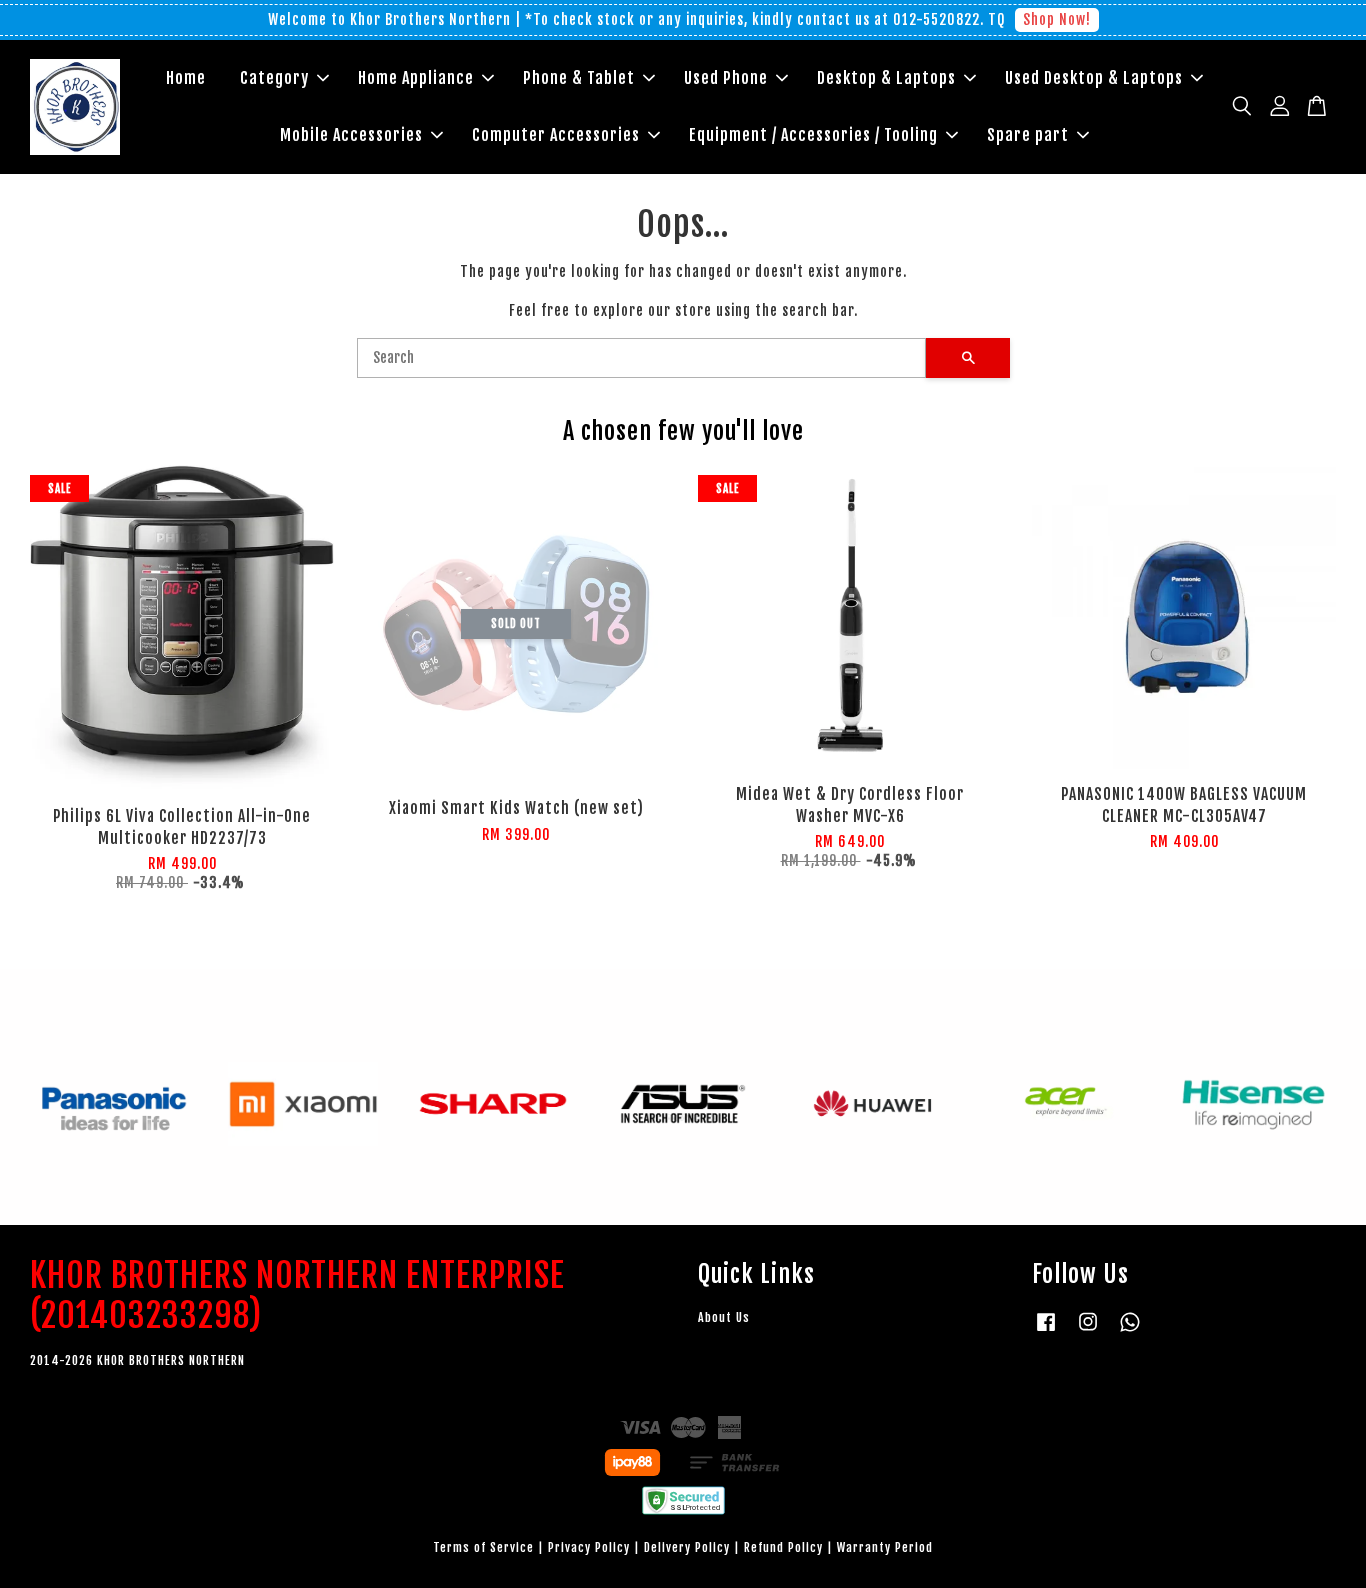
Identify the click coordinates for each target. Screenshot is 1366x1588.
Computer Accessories (556, 135)
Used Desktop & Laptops (1094, 78)
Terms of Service (483, 1547)
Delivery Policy (687, 1547)
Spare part (1028, 135)
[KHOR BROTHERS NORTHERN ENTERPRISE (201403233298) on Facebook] (1046, 1331)
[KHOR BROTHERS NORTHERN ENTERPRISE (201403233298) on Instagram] (1088, 1331)
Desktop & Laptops (886, 78)
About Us (724, 1317)
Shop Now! (1057, 19)
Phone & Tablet (579, 78)
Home (186, 78)
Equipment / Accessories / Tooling (813, 135)
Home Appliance (416, 78)
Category (274, 78)
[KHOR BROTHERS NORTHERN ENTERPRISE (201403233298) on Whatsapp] (1130, 1331)
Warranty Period (885, 1547)
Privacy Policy (589, 1547)
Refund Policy (783, 1547)
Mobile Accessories (351, 135)
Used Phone (726, 78)
